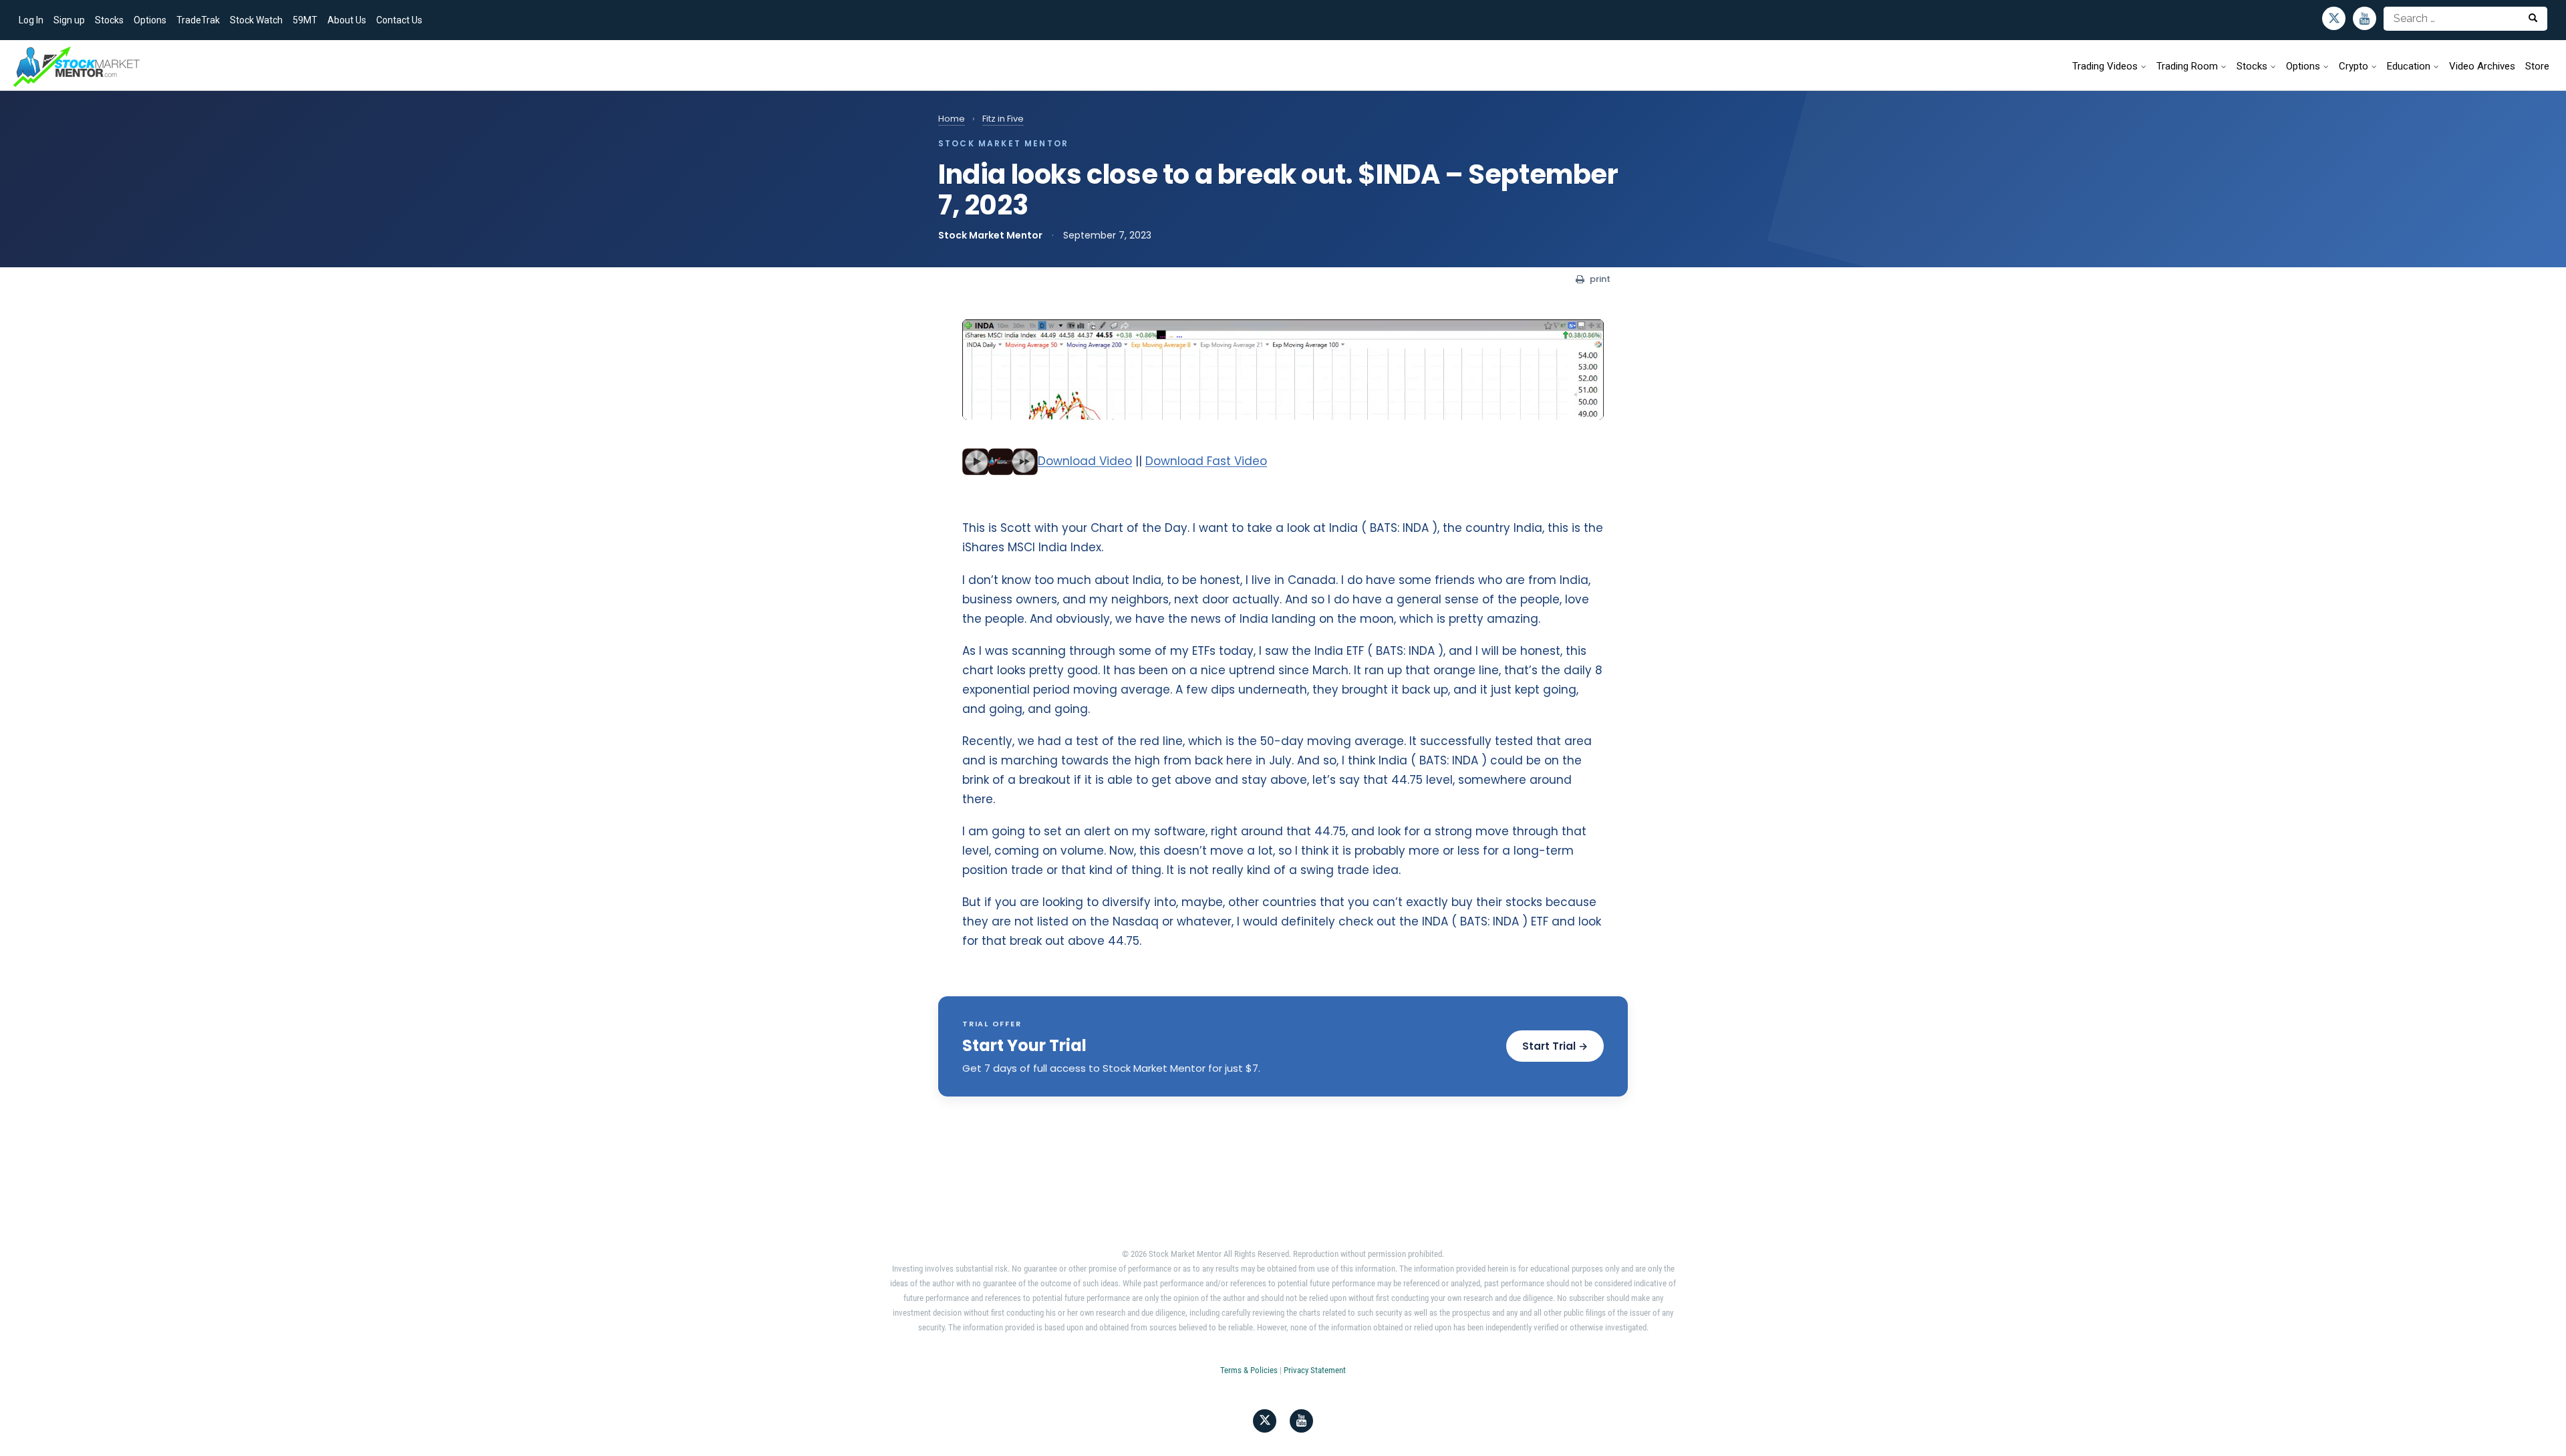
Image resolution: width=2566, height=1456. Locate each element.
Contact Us (399, 20)
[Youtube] (2365, 18)
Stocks (109, 20)
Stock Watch (256, 20)
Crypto (2354, 66)
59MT (305, 20)
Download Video (1085, 461)
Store (2537, 66)
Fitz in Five (1003, 119)
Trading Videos (2105, 66)
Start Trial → (1555, 1046)
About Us (347, 20)
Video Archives (2482, 66)
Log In (31, 20)
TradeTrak (198, 20)
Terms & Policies (1249, 1370)
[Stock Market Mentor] (77, 67)
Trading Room (2187, 66)
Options (150, 20)
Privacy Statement (1315, 1370)
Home (952, 119)
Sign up (69, 20)
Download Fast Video (1206, 461)
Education (2409, 66)
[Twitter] (2334, 18)
